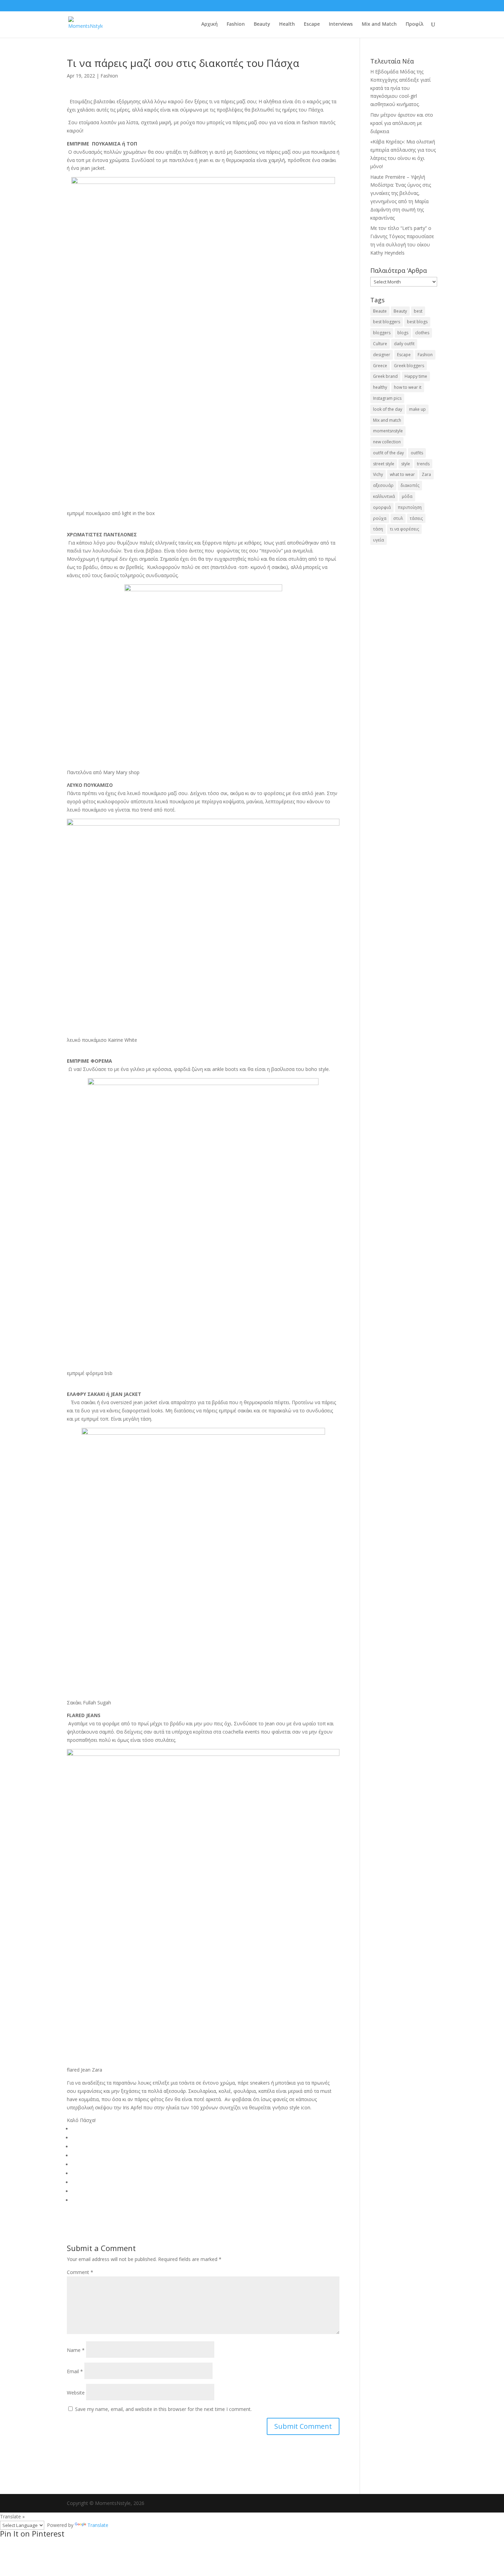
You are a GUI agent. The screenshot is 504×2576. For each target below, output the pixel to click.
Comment (80, 2272)
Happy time (416, 376)
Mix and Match (379, 24)
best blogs (417, 322)
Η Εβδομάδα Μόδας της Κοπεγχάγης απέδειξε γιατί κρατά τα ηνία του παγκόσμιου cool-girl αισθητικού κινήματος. (400, 88)
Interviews (341, 24)
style (406, 464)
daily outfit (404, 344)
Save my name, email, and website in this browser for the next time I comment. (163, 2409)
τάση (378, 529)
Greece (380, 366)
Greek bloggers (409, 366)
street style (384, 464)
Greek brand (385, 376)
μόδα (407, 496)
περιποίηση (410, 507)
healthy (380, 387)
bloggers (382, 333)
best (418, 311)
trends (423, 464)
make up (417, 409)
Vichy (378, 474)
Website (76, 2393)
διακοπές (410, 485)
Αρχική (209, 24)
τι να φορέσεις (404, 529)
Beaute (380, 311)
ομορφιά (382, 507)
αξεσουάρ (383, 485)
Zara (426, 474)
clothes (422, 333)
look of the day (388, 409)
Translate (98, 2525)
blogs (403, 333)
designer (382, 355)
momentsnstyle (388, 431)
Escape (312, 24)
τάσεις (416, 518)
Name (76, 2350)
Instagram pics (387, 398)
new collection (387, 442)
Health (287, 24)
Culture (380, 344)
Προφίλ (415, 24)
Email (75, 2371)
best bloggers (387, 322)
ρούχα (380, 518)
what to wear (402, 474)
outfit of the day (388, 453)
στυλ (398, 518)
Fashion (236, 24)
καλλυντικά (384, 496)
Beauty (262, 24)
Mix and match (387, 420)
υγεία (379, 540)
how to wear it (408, 387)
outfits (417, 453)
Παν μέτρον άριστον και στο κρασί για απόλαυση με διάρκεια (402, 123)
